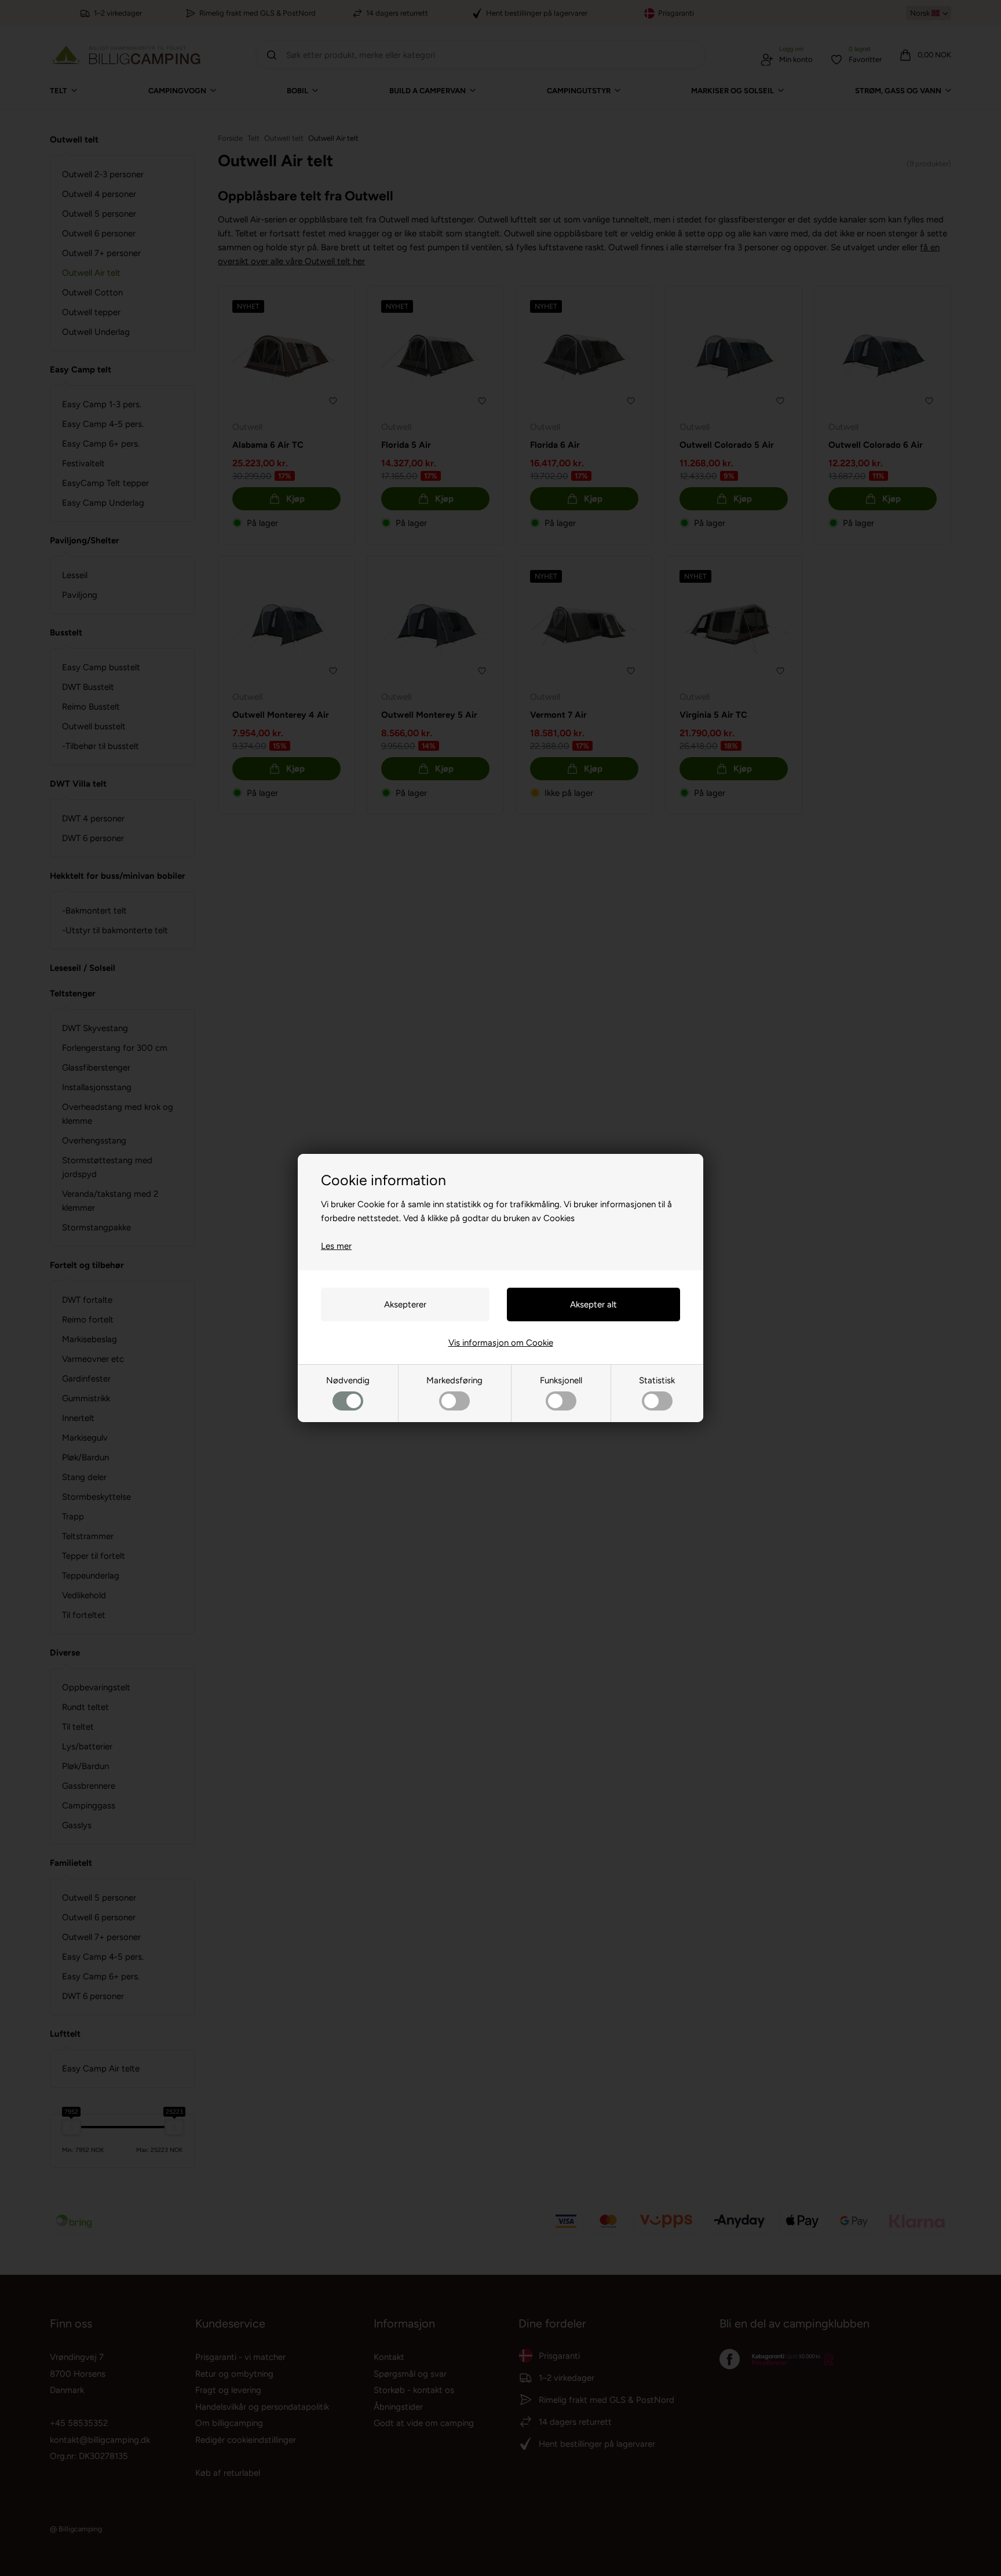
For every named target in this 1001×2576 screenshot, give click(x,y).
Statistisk (657, 1380)
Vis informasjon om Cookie (501, 1343)
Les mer (336, 1246)
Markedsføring (454, 1380)
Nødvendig (348, 1380)
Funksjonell (561, 1380)
